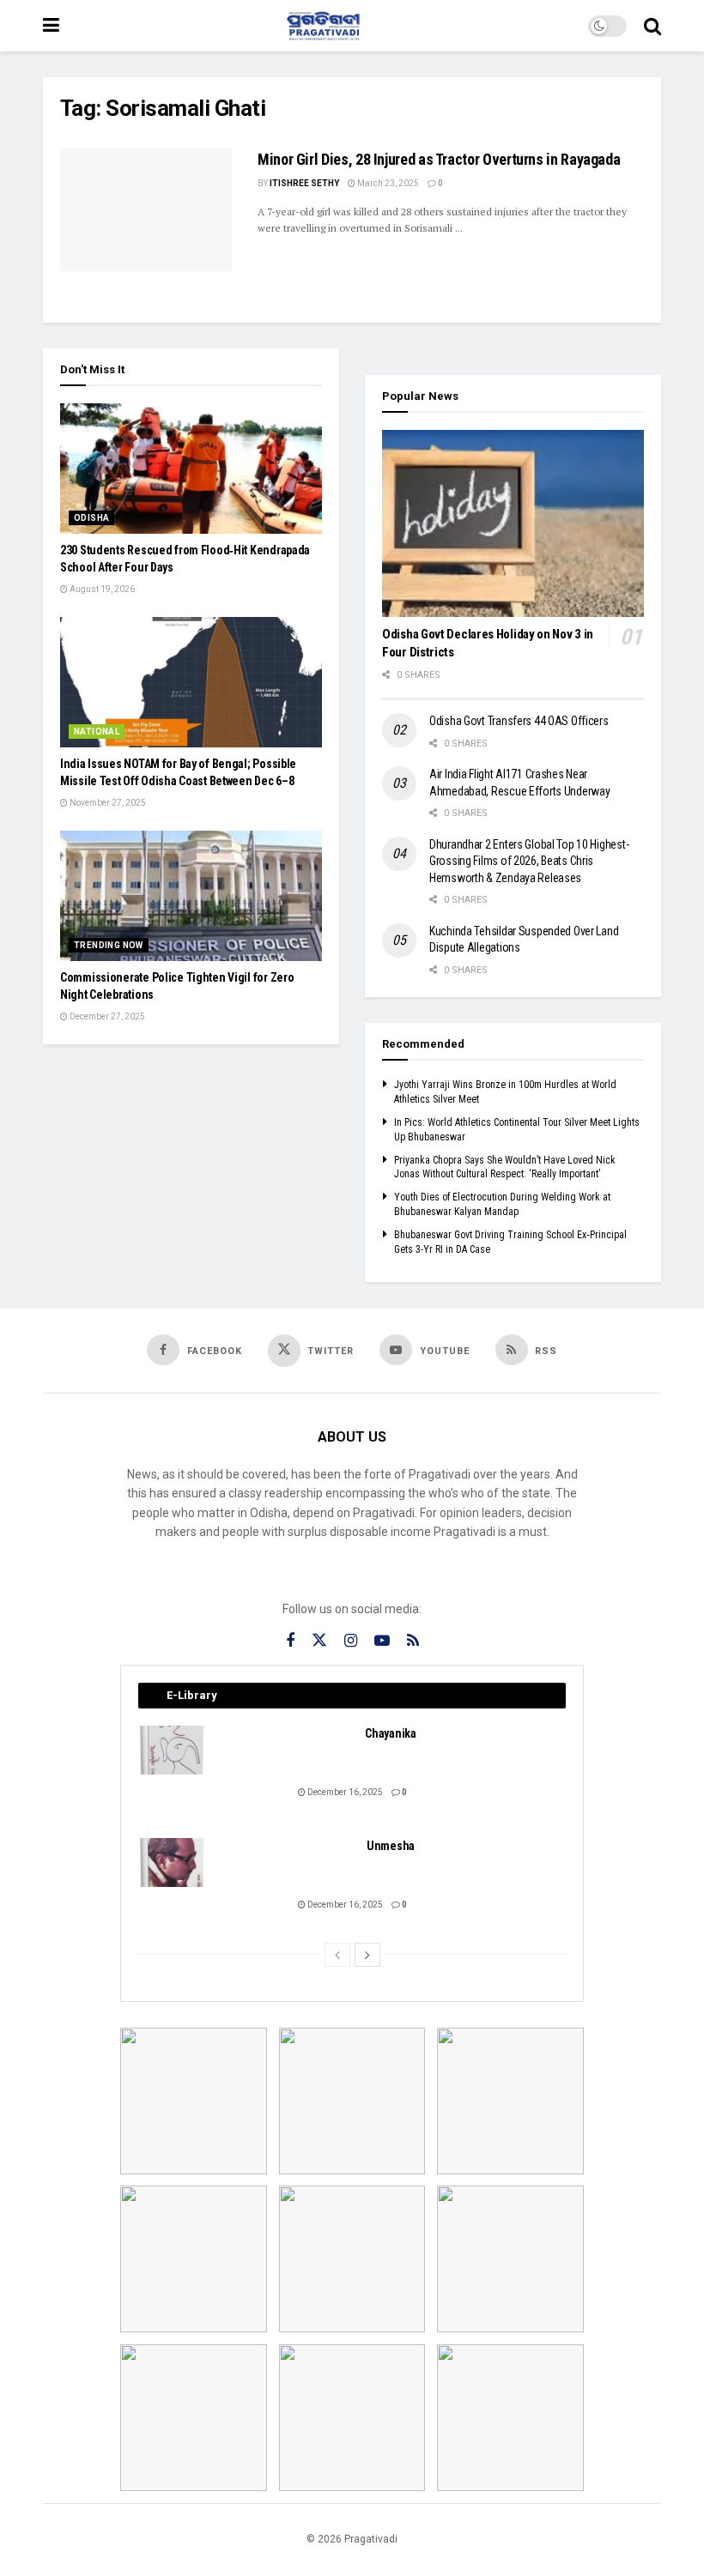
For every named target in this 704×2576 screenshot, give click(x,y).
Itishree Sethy (304, 183)
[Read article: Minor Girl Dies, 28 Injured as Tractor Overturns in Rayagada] (146, 210)
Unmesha (391, 1846)
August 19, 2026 (101, 589)
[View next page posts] (367, 1955)
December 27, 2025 (106, 1016)
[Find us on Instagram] (351, 1641)
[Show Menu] (51, 26)
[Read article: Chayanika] (173, 1750)
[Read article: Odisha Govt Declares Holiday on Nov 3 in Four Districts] (513, 523)
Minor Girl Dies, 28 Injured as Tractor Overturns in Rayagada (439, 159)
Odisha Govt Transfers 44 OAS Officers (519, 721)
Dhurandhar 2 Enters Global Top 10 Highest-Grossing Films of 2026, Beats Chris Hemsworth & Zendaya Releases (529, 861)
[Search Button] (652, 26)
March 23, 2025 (387, 183)
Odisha (91, 518)
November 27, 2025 (107, 803)
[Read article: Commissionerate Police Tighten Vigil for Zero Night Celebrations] (191, 896)
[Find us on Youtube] (382, 1641)
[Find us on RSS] (413, 1641)
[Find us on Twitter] (319, 1641)
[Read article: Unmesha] (173, 1862)
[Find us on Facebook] (290, 1641)
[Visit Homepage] (324, 26)
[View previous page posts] (337, 1955)
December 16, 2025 (344, 1792)
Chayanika (390, 1733)
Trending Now (109, 945)
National (97, 732)
